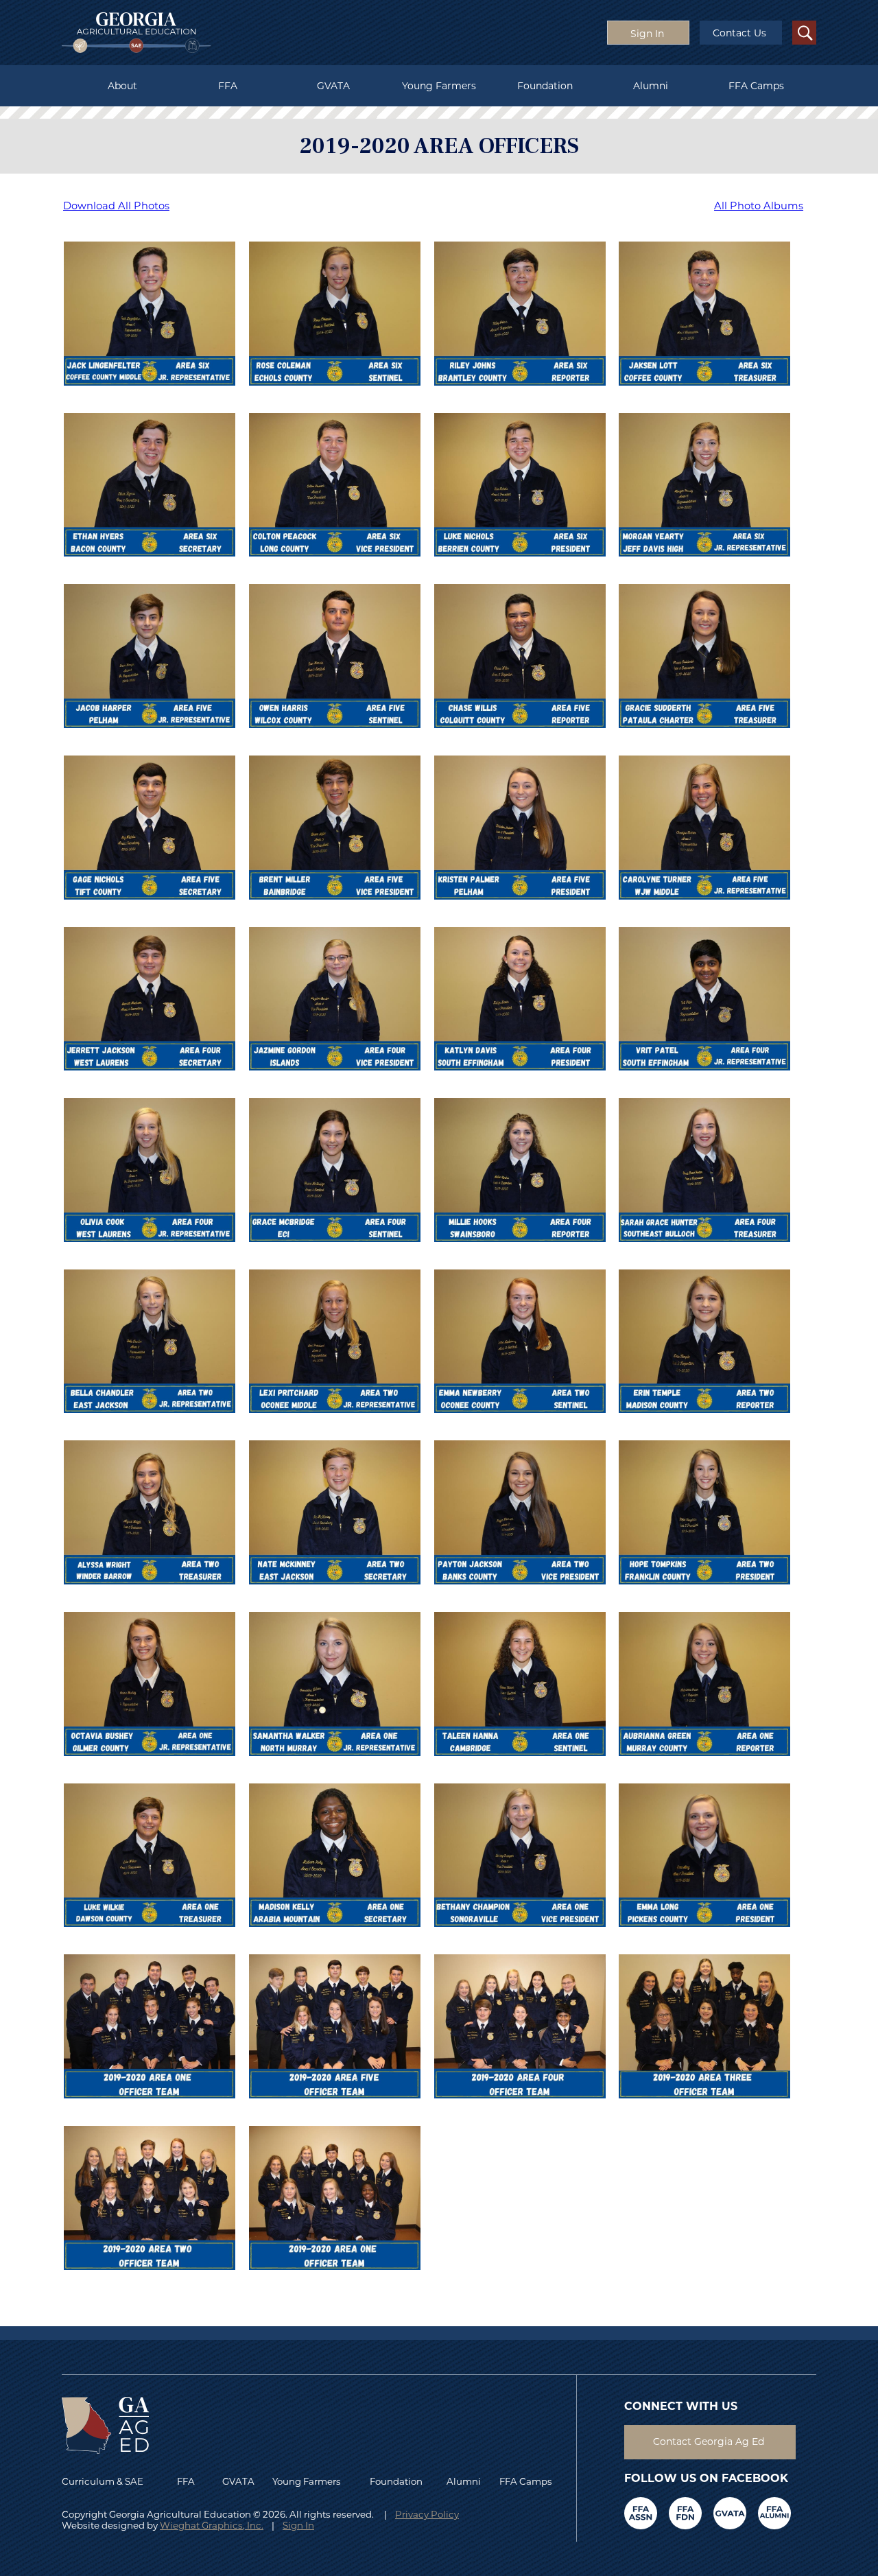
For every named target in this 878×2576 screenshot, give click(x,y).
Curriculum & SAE (103, 2481)
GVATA (333, 86)
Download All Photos (116, 206)
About (122, 86)
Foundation (545, 86)
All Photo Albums (759, 206)
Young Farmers (439, 86)
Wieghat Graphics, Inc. (212, 2525)
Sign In (298, 2525)
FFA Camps (756, 86)
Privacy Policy (427, 2514)
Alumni (651, 86)
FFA (228, 86)
